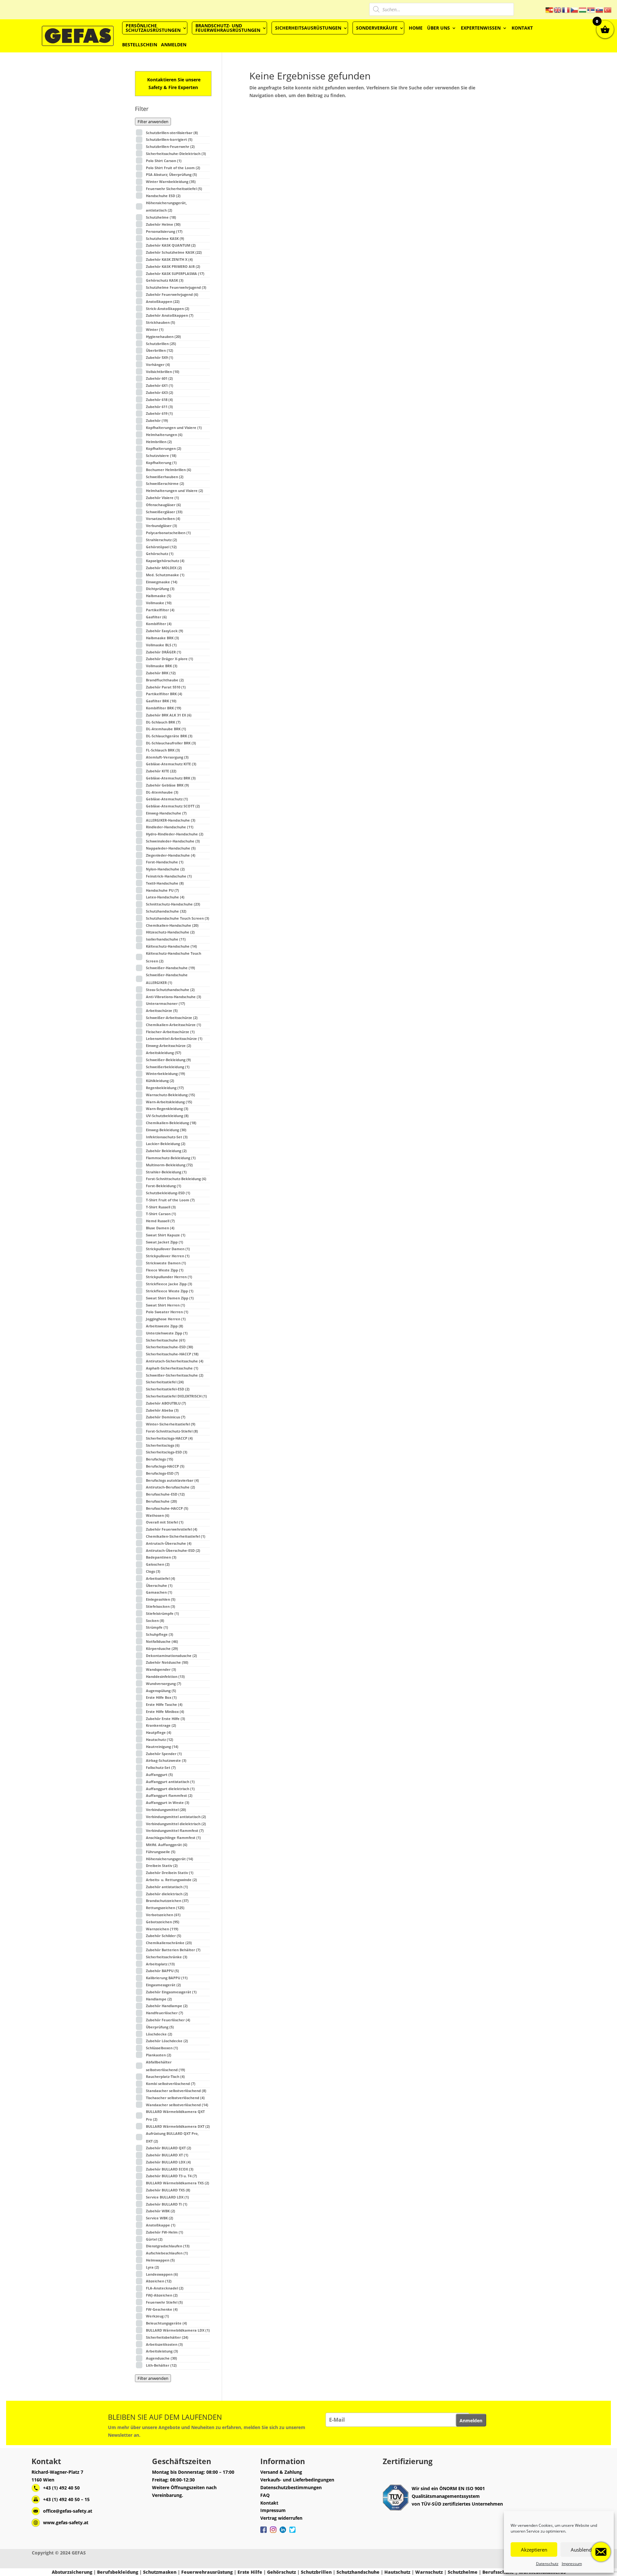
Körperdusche (162, 1648)
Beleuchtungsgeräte (166, 2323)
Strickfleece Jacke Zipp (169, 1284)
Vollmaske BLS (161, 645)
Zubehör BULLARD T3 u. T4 (171, 2176)
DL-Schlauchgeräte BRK (169, 736)
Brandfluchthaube (165, 680)
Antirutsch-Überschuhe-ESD (173, 1550)
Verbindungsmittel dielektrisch (176, 1824)
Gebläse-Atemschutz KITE (171, 764)
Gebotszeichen (163, 1922)
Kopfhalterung (161, 463)
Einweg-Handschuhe (166, 813)
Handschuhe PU (162, 890)
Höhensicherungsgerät (170, 1859)
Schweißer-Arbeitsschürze (172, 1018)
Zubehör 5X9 (160, 357)
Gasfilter (156, 617)
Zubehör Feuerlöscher (168, 2020)
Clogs (153, 1571)
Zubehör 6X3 (160, 392)
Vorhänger (158, 364)
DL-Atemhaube (162, 792)
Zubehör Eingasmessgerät (171, 1992)
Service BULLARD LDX (167, 2197)
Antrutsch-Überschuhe (169, 1543)
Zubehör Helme (163, 224)
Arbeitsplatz (160, 1964)
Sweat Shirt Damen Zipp (170, 1298)
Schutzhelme (161, 217)
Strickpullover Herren (168, 1256)
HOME (416, 28)
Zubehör (157, 420)
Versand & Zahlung (281, 2472)
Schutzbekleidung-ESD (168, 1193)
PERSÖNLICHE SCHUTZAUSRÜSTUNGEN (153, 28)
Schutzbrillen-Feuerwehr (170, 146)
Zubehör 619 (159, 413)
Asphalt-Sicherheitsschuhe (172, 1368)
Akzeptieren (534, 2550)
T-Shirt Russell (161, 1207)
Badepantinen (161, 1557)
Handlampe (159, 1999)
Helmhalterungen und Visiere (174, 491)
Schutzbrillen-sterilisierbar (172, 133)
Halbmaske (159, 596)
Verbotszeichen (163, 1915)
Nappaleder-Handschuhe (171, 848)
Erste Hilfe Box (161, 1697)
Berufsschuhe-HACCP (167, 1508)
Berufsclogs (160, 1459)
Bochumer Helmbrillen (169, 470)
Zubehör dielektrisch (167, 1894)
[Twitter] (292, 2533)
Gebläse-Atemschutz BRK (171, 778)
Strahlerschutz (161, 540)
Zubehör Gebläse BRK (167, 785)
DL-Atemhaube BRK (166, 729)
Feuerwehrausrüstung (207, 2572)
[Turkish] (608, 9)
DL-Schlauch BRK (163, 722)
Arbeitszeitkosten (164, 2344)
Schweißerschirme (165, 483)
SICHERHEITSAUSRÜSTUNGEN (308, 28)
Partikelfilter (160, 610)
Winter (155, 329)
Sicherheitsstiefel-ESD (168, 1389)
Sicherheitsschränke (167, 1957)
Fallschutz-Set (161, 1767)
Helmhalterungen (164, 435)
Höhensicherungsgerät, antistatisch (166, 207)
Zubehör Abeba (162, 1410)
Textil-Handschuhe (165, 883)
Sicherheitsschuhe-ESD (170, 1347)
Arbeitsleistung (162, 2351)
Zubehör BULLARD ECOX (170, 2169)
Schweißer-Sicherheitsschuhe (175, 1375)
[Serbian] (591, 9)
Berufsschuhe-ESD (165, 1494)
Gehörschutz (160, 554)
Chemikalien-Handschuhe (172, 925)
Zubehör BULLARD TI (167, 2204)
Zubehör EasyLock (165, 631)
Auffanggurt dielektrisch (170, 1789)
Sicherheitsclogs (163, 1445)
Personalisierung (164, 231)
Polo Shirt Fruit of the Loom (173, 168)
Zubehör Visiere (162, 498)
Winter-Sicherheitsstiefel (171, 1424)
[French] (566, 9)
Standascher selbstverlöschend (176, 2091)
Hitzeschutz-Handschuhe (170, 932)
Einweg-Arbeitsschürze (169, 1046)
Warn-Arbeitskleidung (169, 1102)
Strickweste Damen (166, 1263)
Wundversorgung (164, 1684)
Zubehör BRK (161, 673)
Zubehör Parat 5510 (166, 687)
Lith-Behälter (161, 2365)
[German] (550, 9)
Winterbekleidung (165, 1074)
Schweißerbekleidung (168, 1067)
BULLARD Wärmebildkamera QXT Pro (175, 2115)
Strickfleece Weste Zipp (170, 1291)
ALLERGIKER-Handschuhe (171, 820)
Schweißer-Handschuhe (170, 968)
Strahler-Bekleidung (166, 1172)
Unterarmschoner (165, 1003)
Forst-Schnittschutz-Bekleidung (176, 1179)
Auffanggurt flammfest (169, 1795)
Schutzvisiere (161, 455)
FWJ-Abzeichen (162, 2295)
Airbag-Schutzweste (166, 1760)
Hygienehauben (163, 337)
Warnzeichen (162, 1929)
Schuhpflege (160, 1634)
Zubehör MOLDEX (164, 568)
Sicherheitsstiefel (165, 1382)
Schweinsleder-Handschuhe (173, 841)
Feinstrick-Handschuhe (169, 876)
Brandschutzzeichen (167, 1901)
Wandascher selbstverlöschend (177, 2105)
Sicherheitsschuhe (166, 1340)
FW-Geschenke (162, 2309)
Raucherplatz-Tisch (165, 2076)
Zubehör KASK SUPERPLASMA (175, 273)
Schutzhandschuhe (166, 911)
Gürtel (154, 2239)
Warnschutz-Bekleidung (170, 1095)
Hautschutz (160, 1739)
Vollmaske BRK (162, 666)
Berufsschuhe (161, 1501)
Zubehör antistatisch (167, 1887)
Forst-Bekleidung (164, 1186)
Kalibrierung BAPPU (167, 1978)
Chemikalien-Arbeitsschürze (174, 1025)
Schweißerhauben (165, 477)
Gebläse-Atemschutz (167, 799)
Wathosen (158, 1515)
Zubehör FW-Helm (165, 2232)
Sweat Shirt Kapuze (166, 1235)
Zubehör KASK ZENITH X (169, 259)
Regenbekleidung (165, 1088)
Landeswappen (162, 2274)
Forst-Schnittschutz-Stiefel (172, 1431)
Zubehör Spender (164, 1754)
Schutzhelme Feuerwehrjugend (176, 287)
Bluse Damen (160, 1228)
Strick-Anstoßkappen (168, 309)
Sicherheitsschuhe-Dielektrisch (176, 154)
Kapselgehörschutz (165, 561)
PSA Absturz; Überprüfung (171, 174)
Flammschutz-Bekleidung (171, 1158)
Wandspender (161, 1669)
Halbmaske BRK (162, 638)
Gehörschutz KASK (165, 280)
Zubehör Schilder (164, 1936)
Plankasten (159, 2055)
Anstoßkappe (161, 2225)
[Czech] (575, 9)
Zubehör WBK (161, 2211)
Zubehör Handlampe (167, 2006)
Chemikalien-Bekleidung (171, 1123)
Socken (155, 1620)
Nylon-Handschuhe (165, 869)
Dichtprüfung (160, 589)
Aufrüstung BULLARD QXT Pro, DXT (172, 2137)
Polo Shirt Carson (164, 161)
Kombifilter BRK (164, 708)
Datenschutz (547, 2564)
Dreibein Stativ (162, 1866)
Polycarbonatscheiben (168, 533)
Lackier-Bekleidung (166, 1144)
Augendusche (161, 2358)
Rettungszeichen (165, 1908)
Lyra (152, 2267)
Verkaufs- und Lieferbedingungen (297, 2480)
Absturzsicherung (72, 2572)
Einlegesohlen (161, 1599)
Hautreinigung (162, 1747)
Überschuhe (159, 1585)
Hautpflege (159, 1732)
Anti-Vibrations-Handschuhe (174, 997)
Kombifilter (159, 624)
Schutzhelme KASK (165, 238)
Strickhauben (161, 322)
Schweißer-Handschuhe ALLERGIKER (167, 979)
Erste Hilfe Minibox (165, 1711)
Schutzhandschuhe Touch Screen (178, 918)
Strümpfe (157, 1627)
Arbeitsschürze (162, 1010)
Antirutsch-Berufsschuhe (170, 1487)
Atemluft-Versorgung (167, 757)
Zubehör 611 (159, 407)
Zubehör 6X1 (160, 385)
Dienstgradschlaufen (168, 2246)
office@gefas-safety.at (68, 2511)
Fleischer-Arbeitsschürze (170, 1032)
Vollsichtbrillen (163, 372)
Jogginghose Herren (166, 1319)
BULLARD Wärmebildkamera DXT (178, 2126)
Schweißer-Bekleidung (168, 1060)
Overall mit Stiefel (165, 1522)
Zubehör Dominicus (166, 1417)
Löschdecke (159, 2034)
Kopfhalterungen (164, 448)
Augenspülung (161, 1691)
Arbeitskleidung (164, 1053)
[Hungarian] (583, 9)
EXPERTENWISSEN (481, 28)
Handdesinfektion (165, 1676)
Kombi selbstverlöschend (171, 2084)
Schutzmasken (160, 2572)
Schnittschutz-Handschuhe (173, 904)
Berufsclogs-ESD (162, 1473)
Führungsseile (161, 1852)
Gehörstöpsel (161, 547)
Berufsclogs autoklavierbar (172, 1480)
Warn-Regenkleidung (167, 1109)
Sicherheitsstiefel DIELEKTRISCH (176, 1396)
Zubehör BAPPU (162, 1971)
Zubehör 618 (159, 400)
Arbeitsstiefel (161, 1578)
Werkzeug (157, 2316)
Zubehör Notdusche (167, 1662)
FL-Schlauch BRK (163, 750)
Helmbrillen (159, 442)
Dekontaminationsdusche (171, 1656)
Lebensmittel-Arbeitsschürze (174, 1038)
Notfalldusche (162, 1641)
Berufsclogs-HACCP (165, 1466)
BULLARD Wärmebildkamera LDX (178, 2330)
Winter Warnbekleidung (171, 182)
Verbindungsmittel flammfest (175, 1830)
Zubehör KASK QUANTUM (171, 245)
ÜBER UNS (438, 28)
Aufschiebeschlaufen (167, 2253)
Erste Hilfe (250, 2572)
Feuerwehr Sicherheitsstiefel (174, 189)
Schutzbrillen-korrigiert (169, 139)
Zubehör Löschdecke (167, 2041)
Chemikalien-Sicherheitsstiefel (176, 1536)
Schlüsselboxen (162, 2048)
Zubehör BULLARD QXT (169, 2148)
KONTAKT (522, 28)
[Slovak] (600, 9)
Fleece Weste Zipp (165, 1270)
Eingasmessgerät (163, 1985)
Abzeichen (159, 2281)
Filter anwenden (153, 122)
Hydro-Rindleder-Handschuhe (175, 834)
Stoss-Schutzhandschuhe (170, 990)
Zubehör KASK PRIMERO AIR (173, 266)
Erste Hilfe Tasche (164, 1704)
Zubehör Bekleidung (166, 1151)
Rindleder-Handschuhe (170, 827)
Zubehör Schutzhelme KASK (174, 252)
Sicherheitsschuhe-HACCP (172, 1354)
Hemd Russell (160, 1221)
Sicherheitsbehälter (167, 2337)
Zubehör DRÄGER (164, 652)
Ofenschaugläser (163, 505)
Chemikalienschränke (169, 1943)
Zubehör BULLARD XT (167, 2155)
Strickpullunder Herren (169, 1277)
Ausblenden (584, 2550)
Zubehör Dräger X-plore (170, 659)
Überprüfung (160, 2027)
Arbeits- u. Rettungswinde (171, 1880)
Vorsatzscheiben (163, 519)
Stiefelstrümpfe (162, 1613)
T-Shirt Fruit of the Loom (170, 1200)
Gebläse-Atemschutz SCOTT (173, 806)
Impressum (572, 2564)
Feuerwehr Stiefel (164, 2302)
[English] (558, 9)
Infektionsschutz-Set (167, 1137)
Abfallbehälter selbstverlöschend (165, 2066)
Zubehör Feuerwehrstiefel (172, 1529)
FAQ (265, 2495)
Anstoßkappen (163, 301)
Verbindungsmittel (166, 1810)
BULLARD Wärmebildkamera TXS (178, 2183)
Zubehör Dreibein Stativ (170, 1873)
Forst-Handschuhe (165, 862)
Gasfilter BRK (161, 701)
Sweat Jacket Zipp (165, 1242)
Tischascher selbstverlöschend (175, 2098)
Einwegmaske (162, 582)
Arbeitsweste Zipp (165, 1326)
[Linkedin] (283, 2533)
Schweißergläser (164, 512)
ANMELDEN (174, 45)
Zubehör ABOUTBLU (166, 1403)
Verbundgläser (161, 526)
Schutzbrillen (161, 344)
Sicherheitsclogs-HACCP (169, 1438)
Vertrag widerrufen (281, 2518)
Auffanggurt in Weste (168, 1802)
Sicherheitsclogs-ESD (167, 1452)
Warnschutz (429, 2572)
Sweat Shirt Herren (165, 1305)
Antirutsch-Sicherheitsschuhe (175, 1361)
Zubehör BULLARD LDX (168, 2162)
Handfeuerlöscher (165, 2013)
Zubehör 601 (159, 378)
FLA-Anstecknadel (165, 2288)
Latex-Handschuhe (165, 897)
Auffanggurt (159, 1775)
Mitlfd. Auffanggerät (167, 1845)
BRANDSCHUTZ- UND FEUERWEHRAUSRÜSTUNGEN (228, 28)
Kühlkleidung (160, 1081)
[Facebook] (264, 2533)
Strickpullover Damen (168, 1249)
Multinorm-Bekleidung (169, 1165)
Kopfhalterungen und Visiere (174, 428)
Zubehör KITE (161, 771)
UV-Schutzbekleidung (167, 1116)
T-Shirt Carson (161, 1214)
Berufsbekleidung (118, 2572)
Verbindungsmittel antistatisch (176, 1817)
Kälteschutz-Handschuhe (171, 946)
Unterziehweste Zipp (167, 1333)
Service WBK (160, 2218)
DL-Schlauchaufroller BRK (171, 743)
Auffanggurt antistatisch (170, 1782)
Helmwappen (160, 2260)
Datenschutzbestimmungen (291, 2487)
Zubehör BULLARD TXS (168, 2190)
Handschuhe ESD (163, 196)
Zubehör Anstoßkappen (170, 315)
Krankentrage (161, 1725)
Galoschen (158, 1564)
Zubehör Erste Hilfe (165, 1719)
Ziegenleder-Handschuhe (171, 855)
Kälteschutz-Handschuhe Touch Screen (174, 957)
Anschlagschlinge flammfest (173, 1838)
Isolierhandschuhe (166, 939)
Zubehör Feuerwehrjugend (172, 294)
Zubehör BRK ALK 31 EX (169, 715)
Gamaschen (159, 1592)
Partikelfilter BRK (164, 694)
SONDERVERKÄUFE (377, 28)
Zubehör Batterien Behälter (173, 1950)
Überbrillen (160, 350)
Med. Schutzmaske (165, 575)
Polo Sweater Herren (167, 1312)
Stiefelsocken (161, 1606)
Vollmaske (159, 603)
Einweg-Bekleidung (166, 1130)
